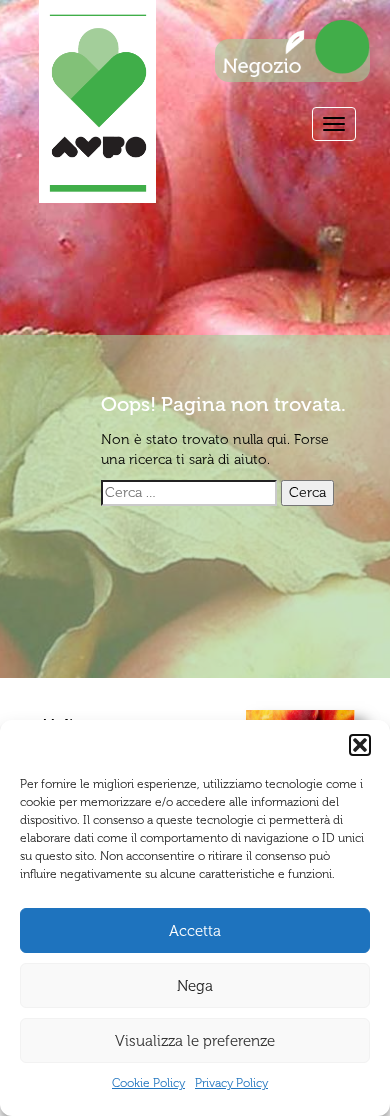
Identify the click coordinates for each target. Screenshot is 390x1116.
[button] (360, 745)
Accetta (195, 931)
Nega (195, 986)
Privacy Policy (231, 1083)
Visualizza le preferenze (195, 1041)
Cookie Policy (148, 1083)
